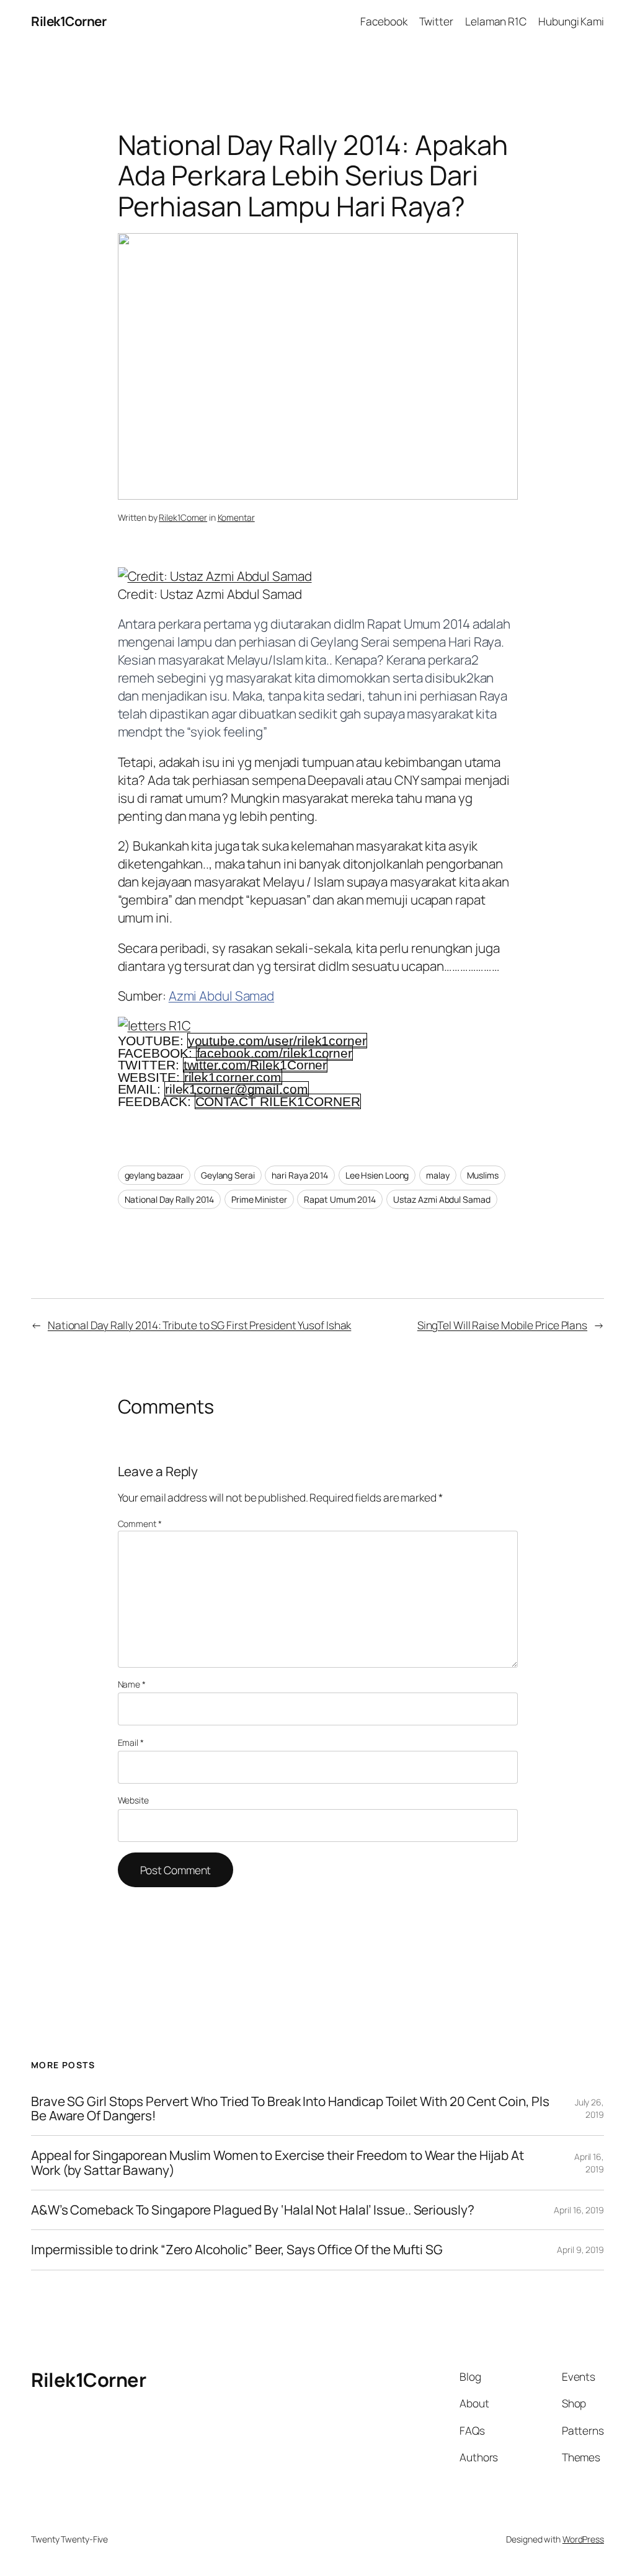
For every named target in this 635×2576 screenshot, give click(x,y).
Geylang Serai (228, 1175)
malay (438, 1175)
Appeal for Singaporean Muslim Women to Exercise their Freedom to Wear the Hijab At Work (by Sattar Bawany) (278, 2163)
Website (133, 1800)
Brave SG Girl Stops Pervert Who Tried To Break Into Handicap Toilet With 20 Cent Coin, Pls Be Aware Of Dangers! (290, 2109)
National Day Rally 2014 (170, 1199)
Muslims (483, 1175)
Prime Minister (259, 1199)
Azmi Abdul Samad (221, 996)
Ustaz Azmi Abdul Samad (442, 1199)
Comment (140, 1524)
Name (132, 1684)
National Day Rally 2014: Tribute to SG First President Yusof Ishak (199, 1325)
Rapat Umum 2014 (340, 1199)
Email (131, 1742)
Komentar (236, 517)
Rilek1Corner (69, 21)
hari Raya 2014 (300, 1175)
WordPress (583, 2539)
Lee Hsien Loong (377, 1175)
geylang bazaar (154, 1175)
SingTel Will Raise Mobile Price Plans (502, 1325)
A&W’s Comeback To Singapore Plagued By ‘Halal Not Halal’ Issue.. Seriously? (253, 2210)
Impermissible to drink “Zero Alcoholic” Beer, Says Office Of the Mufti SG (237, 2250)
